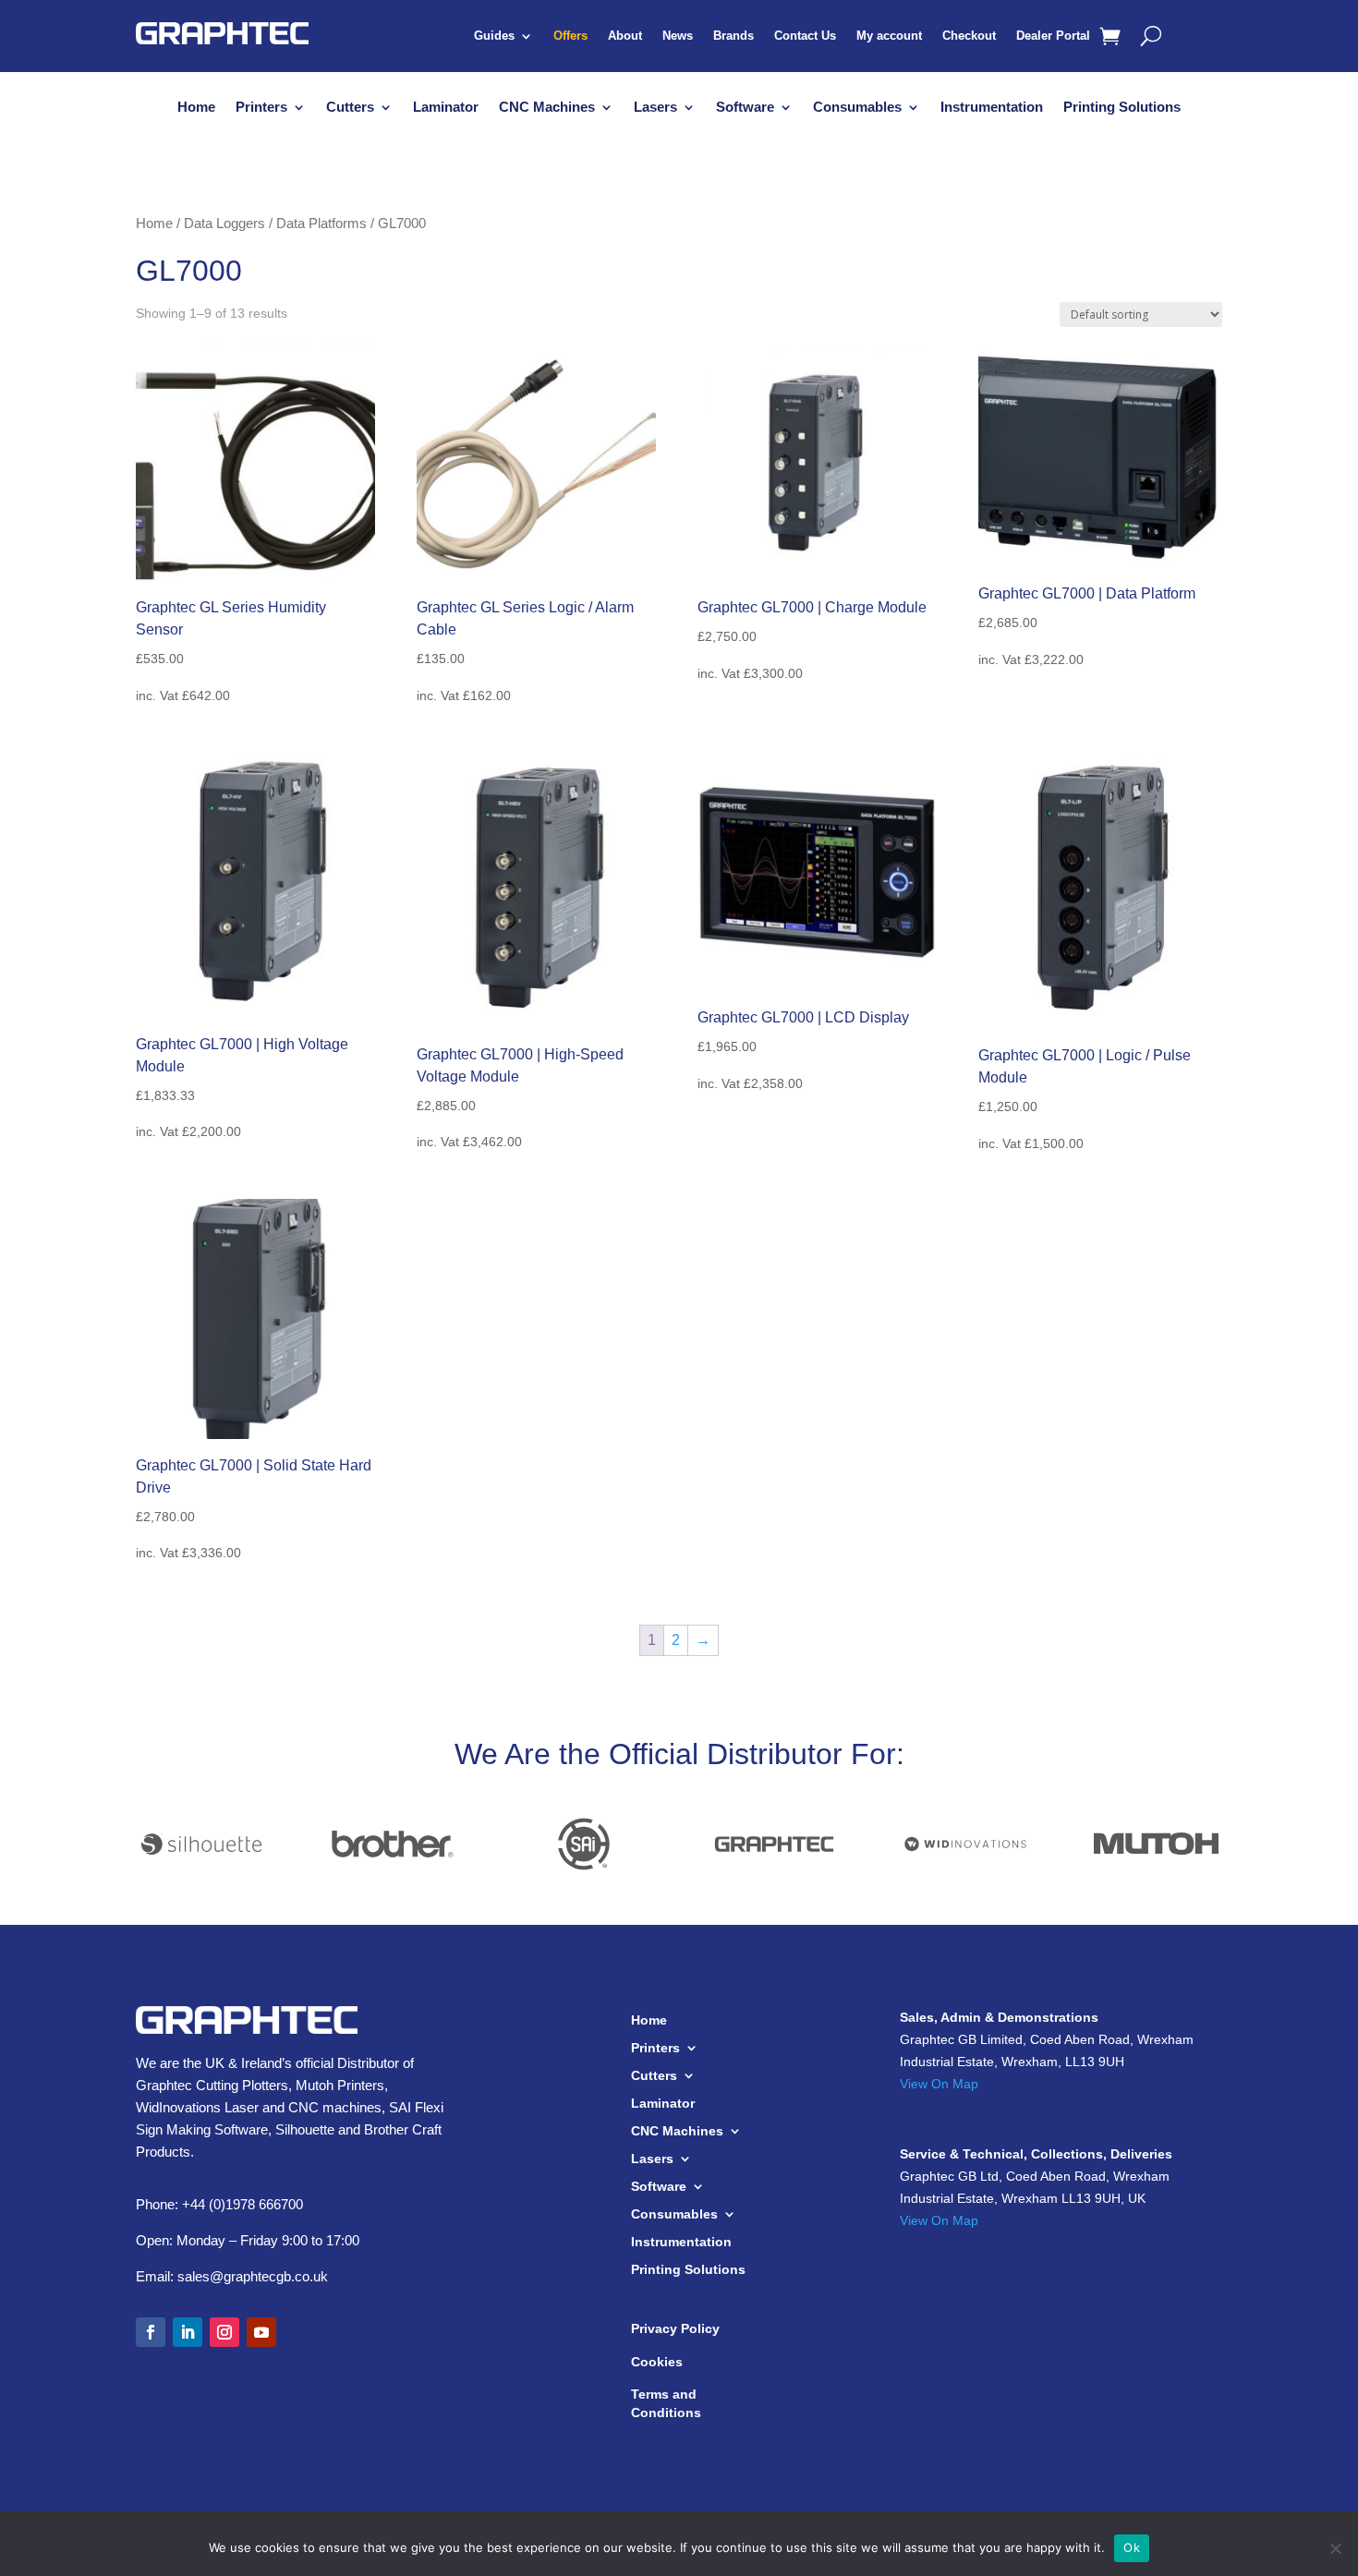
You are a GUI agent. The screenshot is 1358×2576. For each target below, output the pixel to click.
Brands (734, 36)
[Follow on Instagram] (224, 2332)
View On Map (939, 2084)
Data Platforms (321, 224)
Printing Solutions (1122, 108)
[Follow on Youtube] (261, 2332)
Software (745, 108)
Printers (261, 108)
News (678, 36)
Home (196, 108)
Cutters (350, 108)
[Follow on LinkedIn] (188, 2332)
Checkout (969, 36)
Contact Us (805, 36)
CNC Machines (547, 108)
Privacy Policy (675, 2328)
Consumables (857, 108)
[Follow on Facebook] (151, 2332)
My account (889, 36)
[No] (1335, 2548)
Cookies (657, 2362)
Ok (1132, 2547)
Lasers (655, 108)
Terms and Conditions (666, 2403)
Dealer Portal (1053, 36)
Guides (494, 36)
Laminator (446, 108)
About (625, 36)
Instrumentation (992, 108)
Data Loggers (224, 224)
